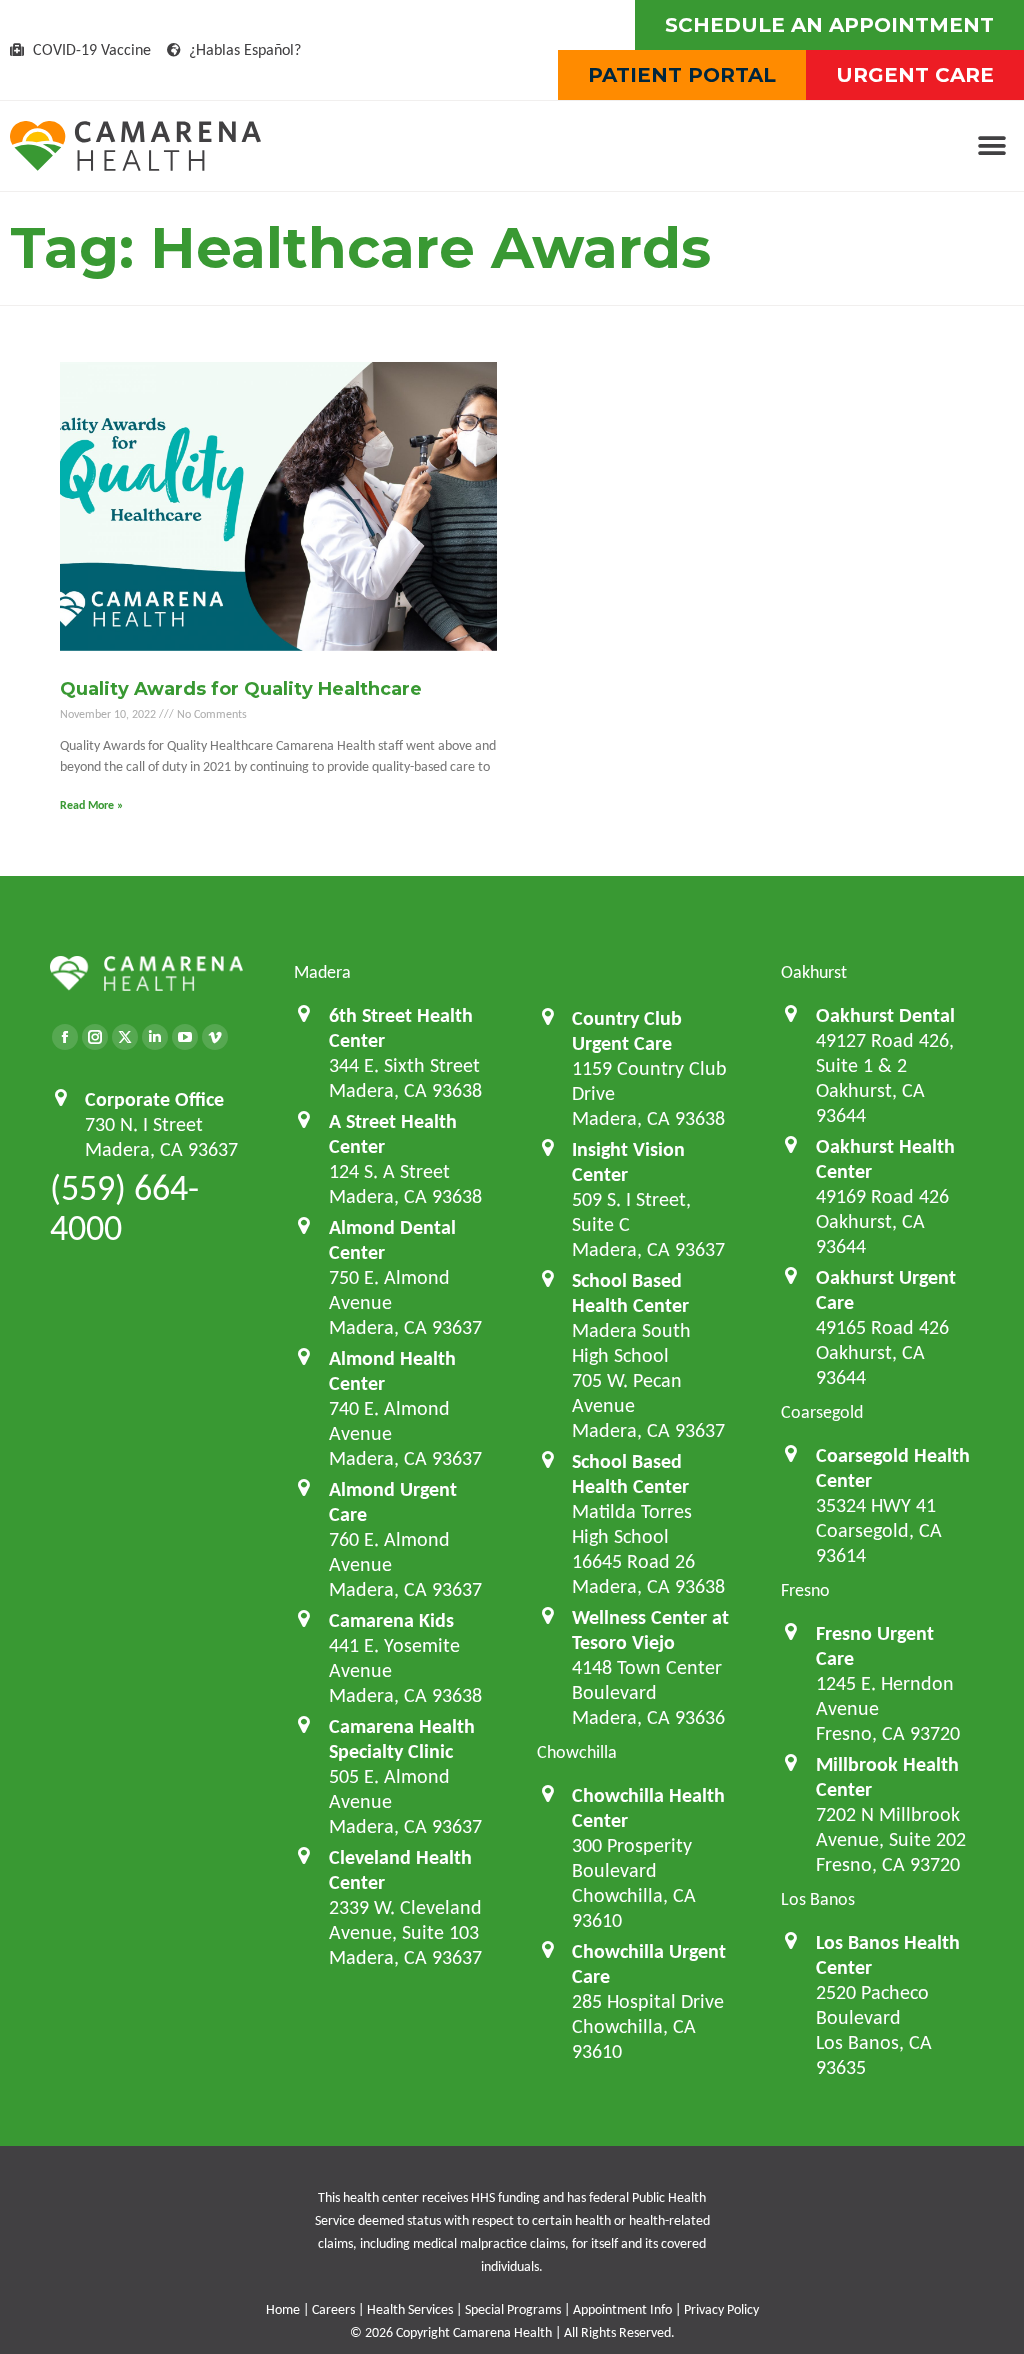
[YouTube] (185, 1037)
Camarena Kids (391, 1620)
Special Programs (513, 2309)
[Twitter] (125, 1037)
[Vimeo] (215, 1037)
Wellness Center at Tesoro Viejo (650, 1629)
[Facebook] (65, 1037)
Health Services (410, 2309)
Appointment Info (622, 2309)
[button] (991, 146)
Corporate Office (154, 1099)
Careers (333, 2309)
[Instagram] (95, 1037)
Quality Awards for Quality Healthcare (241, 689)
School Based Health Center (630, 1292)
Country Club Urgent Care (627, 1030)
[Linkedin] (155, 1037)
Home (283, 2309)
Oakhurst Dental (885, 1015)
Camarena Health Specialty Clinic (402, 1738)
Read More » (91, 805)
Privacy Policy (721, 2309)
